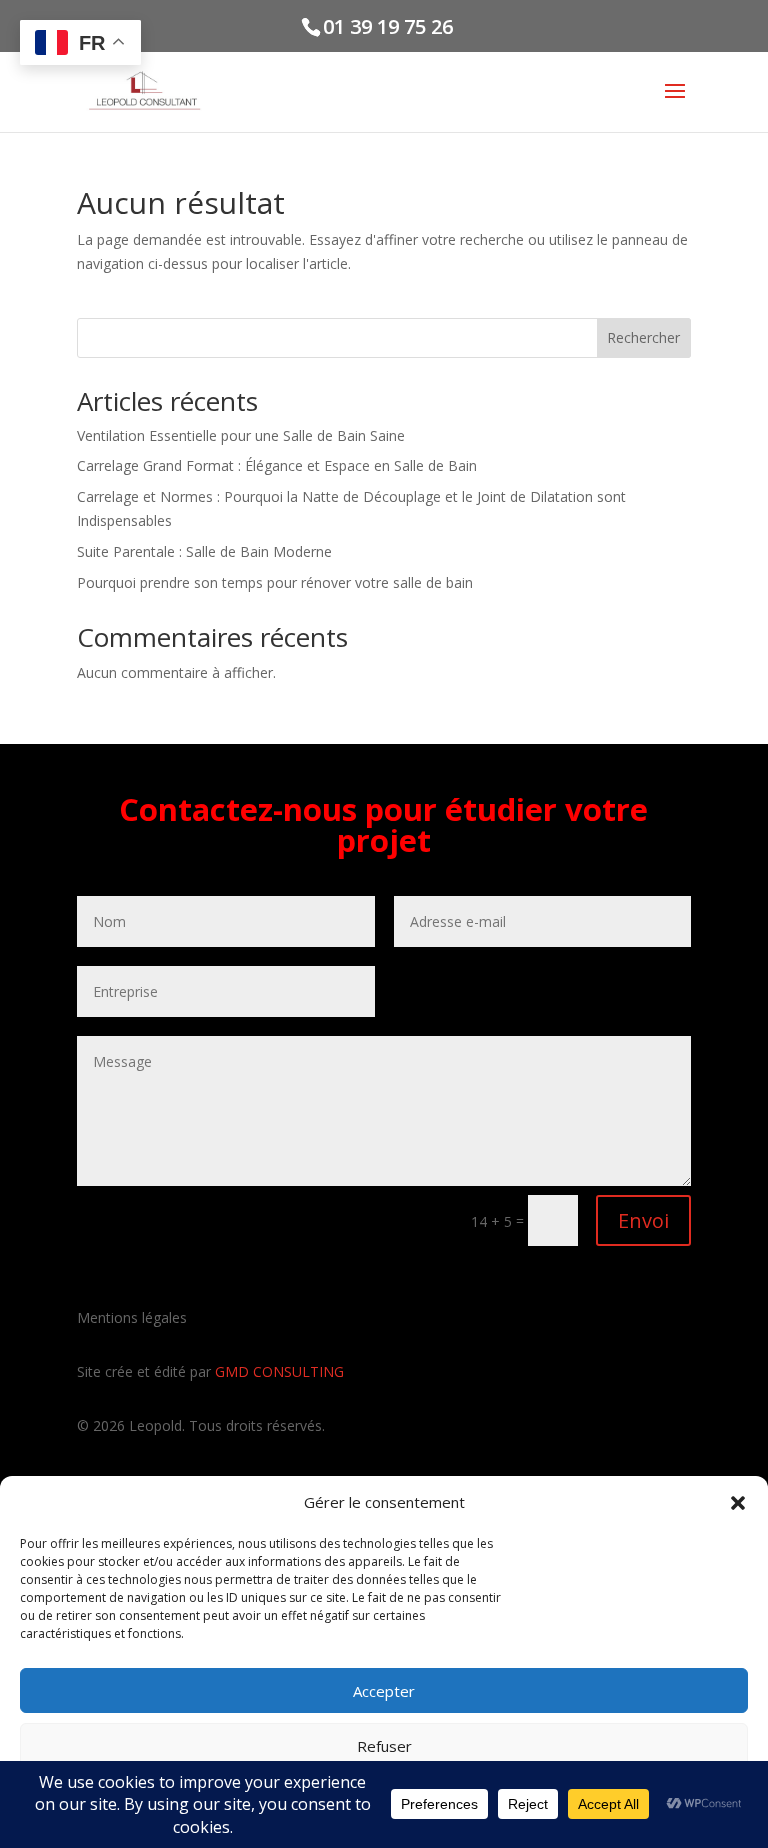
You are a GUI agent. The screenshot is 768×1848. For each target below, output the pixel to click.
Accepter (384, 1691)
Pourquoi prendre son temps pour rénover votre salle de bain (275, 582)
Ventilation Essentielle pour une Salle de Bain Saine (241, 435)
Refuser (384, 1746)
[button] (738, 1503)
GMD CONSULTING (279, 1371)
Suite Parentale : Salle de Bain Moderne (204, 551)
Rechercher (643, 337)
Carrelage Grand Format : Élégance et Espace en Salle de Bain (277, 465)
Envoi (643, 1220)
